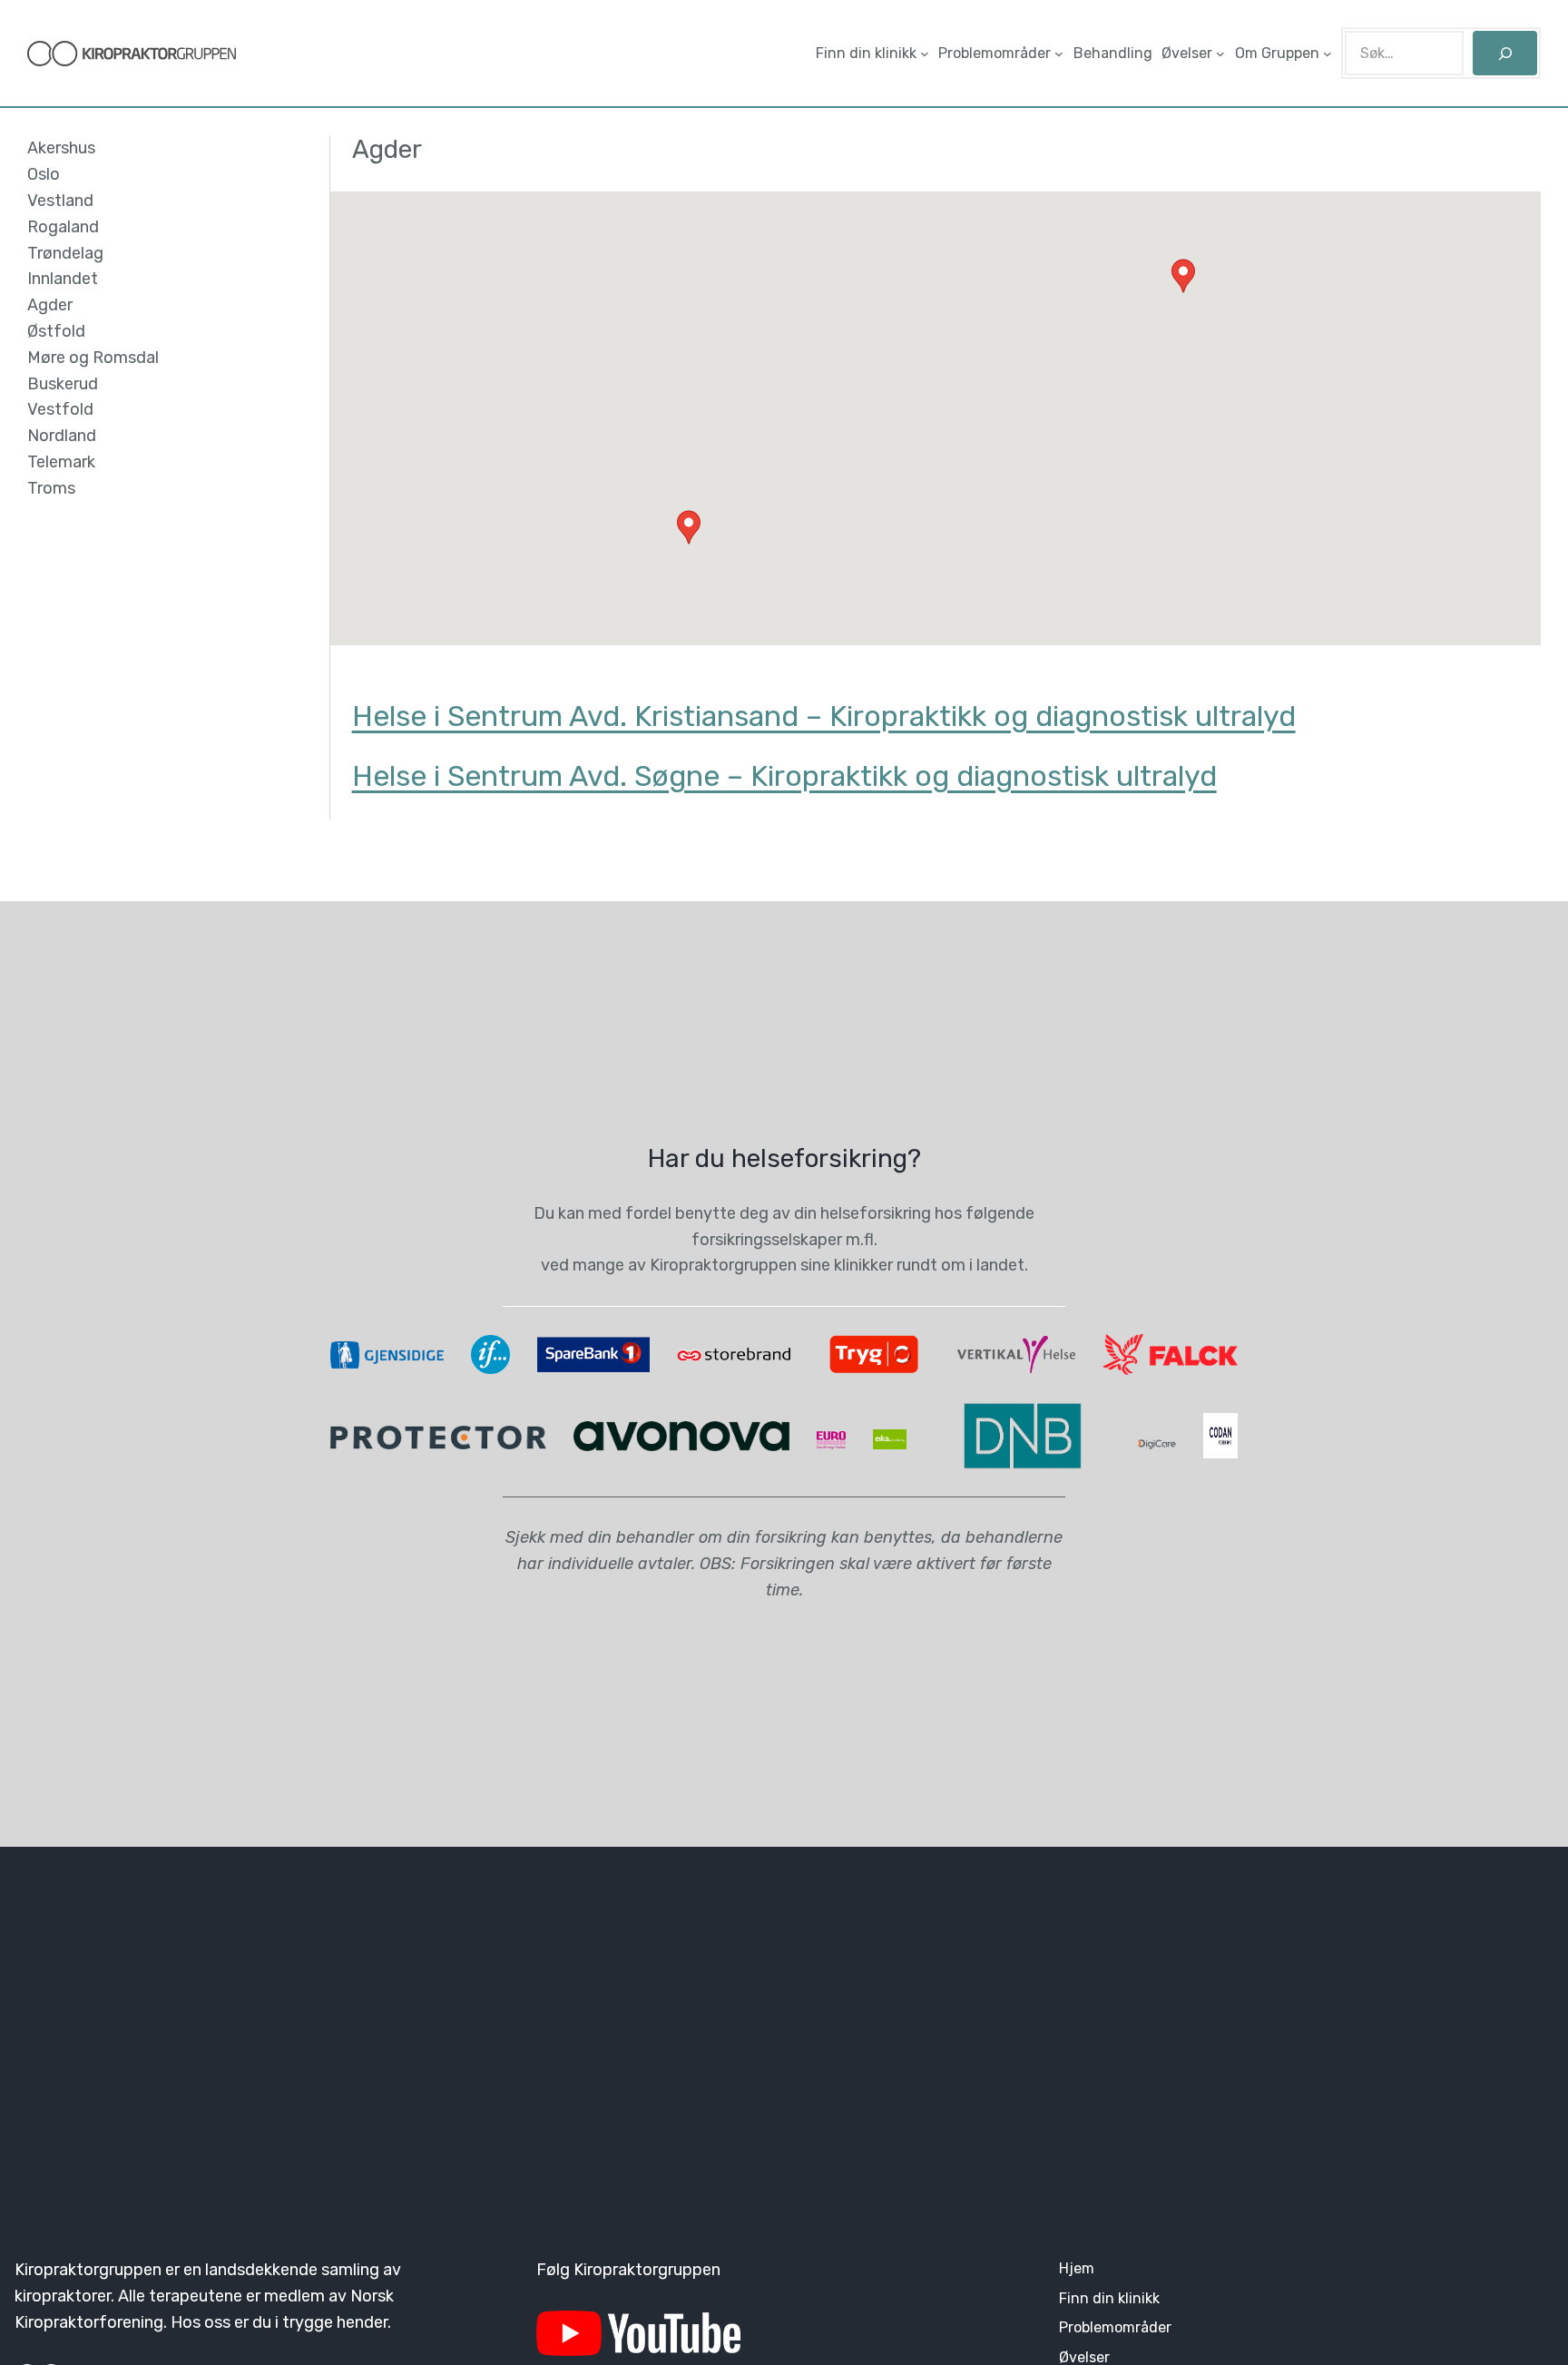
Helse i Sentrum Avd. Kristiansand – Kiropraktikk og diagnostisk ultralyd (824, 716)
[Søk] (1505, 53)
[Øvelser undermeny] (1220, 54)
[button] (689, 527)
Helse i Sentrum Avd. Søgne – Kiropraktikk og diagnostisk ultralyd (784, 776)
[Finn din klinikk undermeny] (925, 54)
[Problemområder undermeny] (1059, 54)
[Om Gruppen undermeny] (1328, 54)
